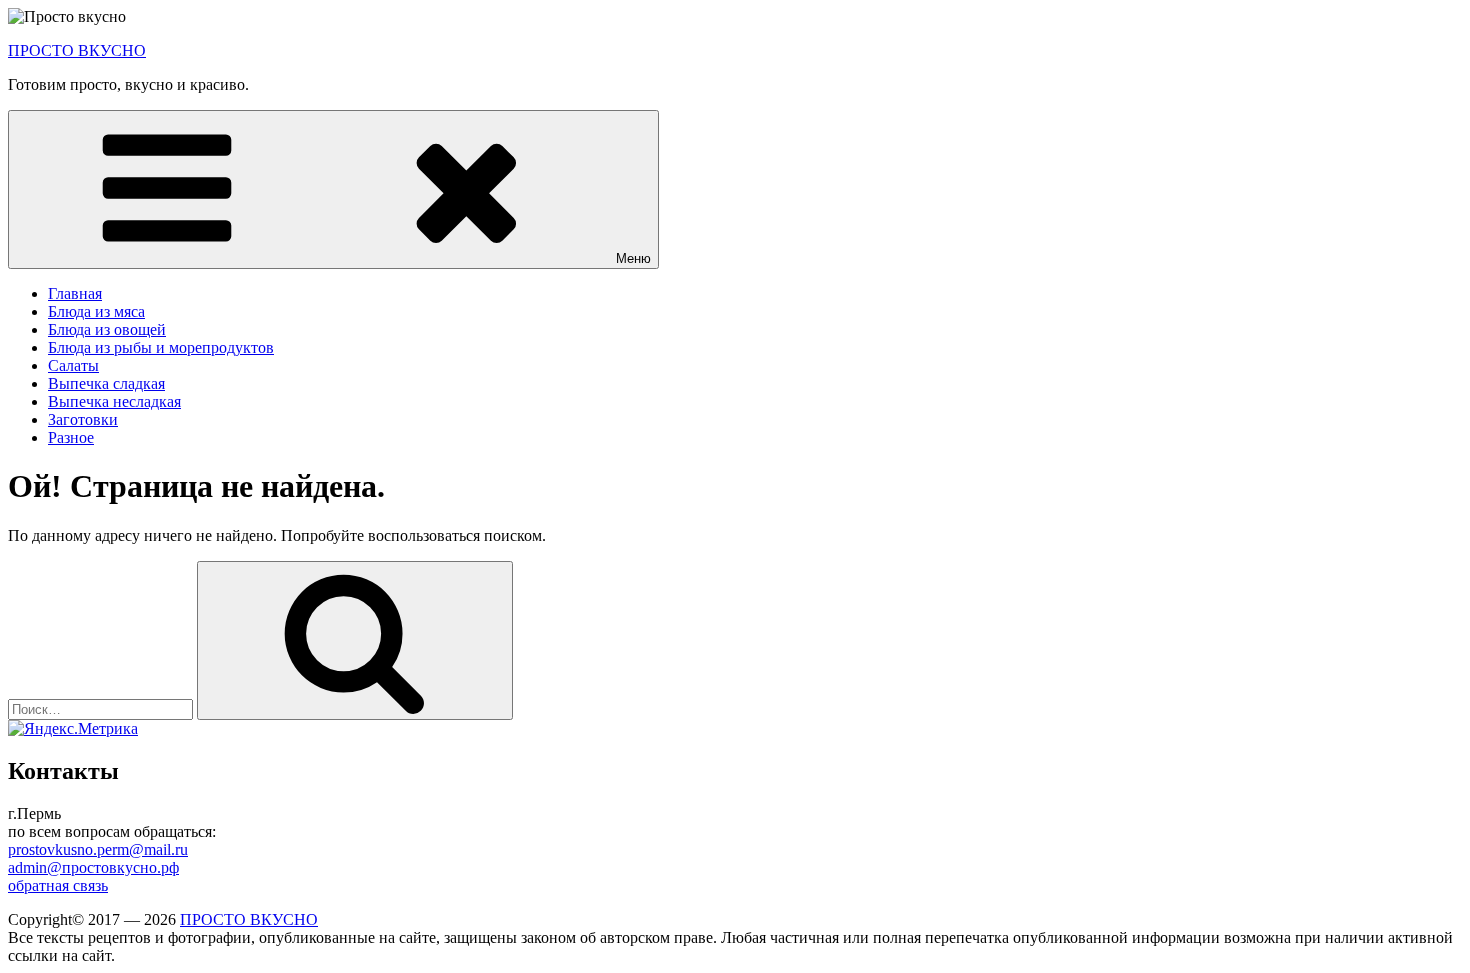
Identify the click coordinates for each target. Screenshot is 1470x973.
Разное (71, 437)
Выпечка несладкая (114, 401)
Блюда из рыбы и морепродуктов (161, 347)
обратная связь (58, 885)
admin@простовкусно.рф (93, 867)
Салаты (73, 365)
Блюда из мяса (96, 311)
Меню (633, 258)
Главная (75, 293)
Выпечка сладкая (106, 383)
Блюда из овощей (107, 329)
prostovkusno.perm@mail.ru (98, 849)
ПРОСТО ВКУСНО (77, 50)
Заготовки (83, 419)
